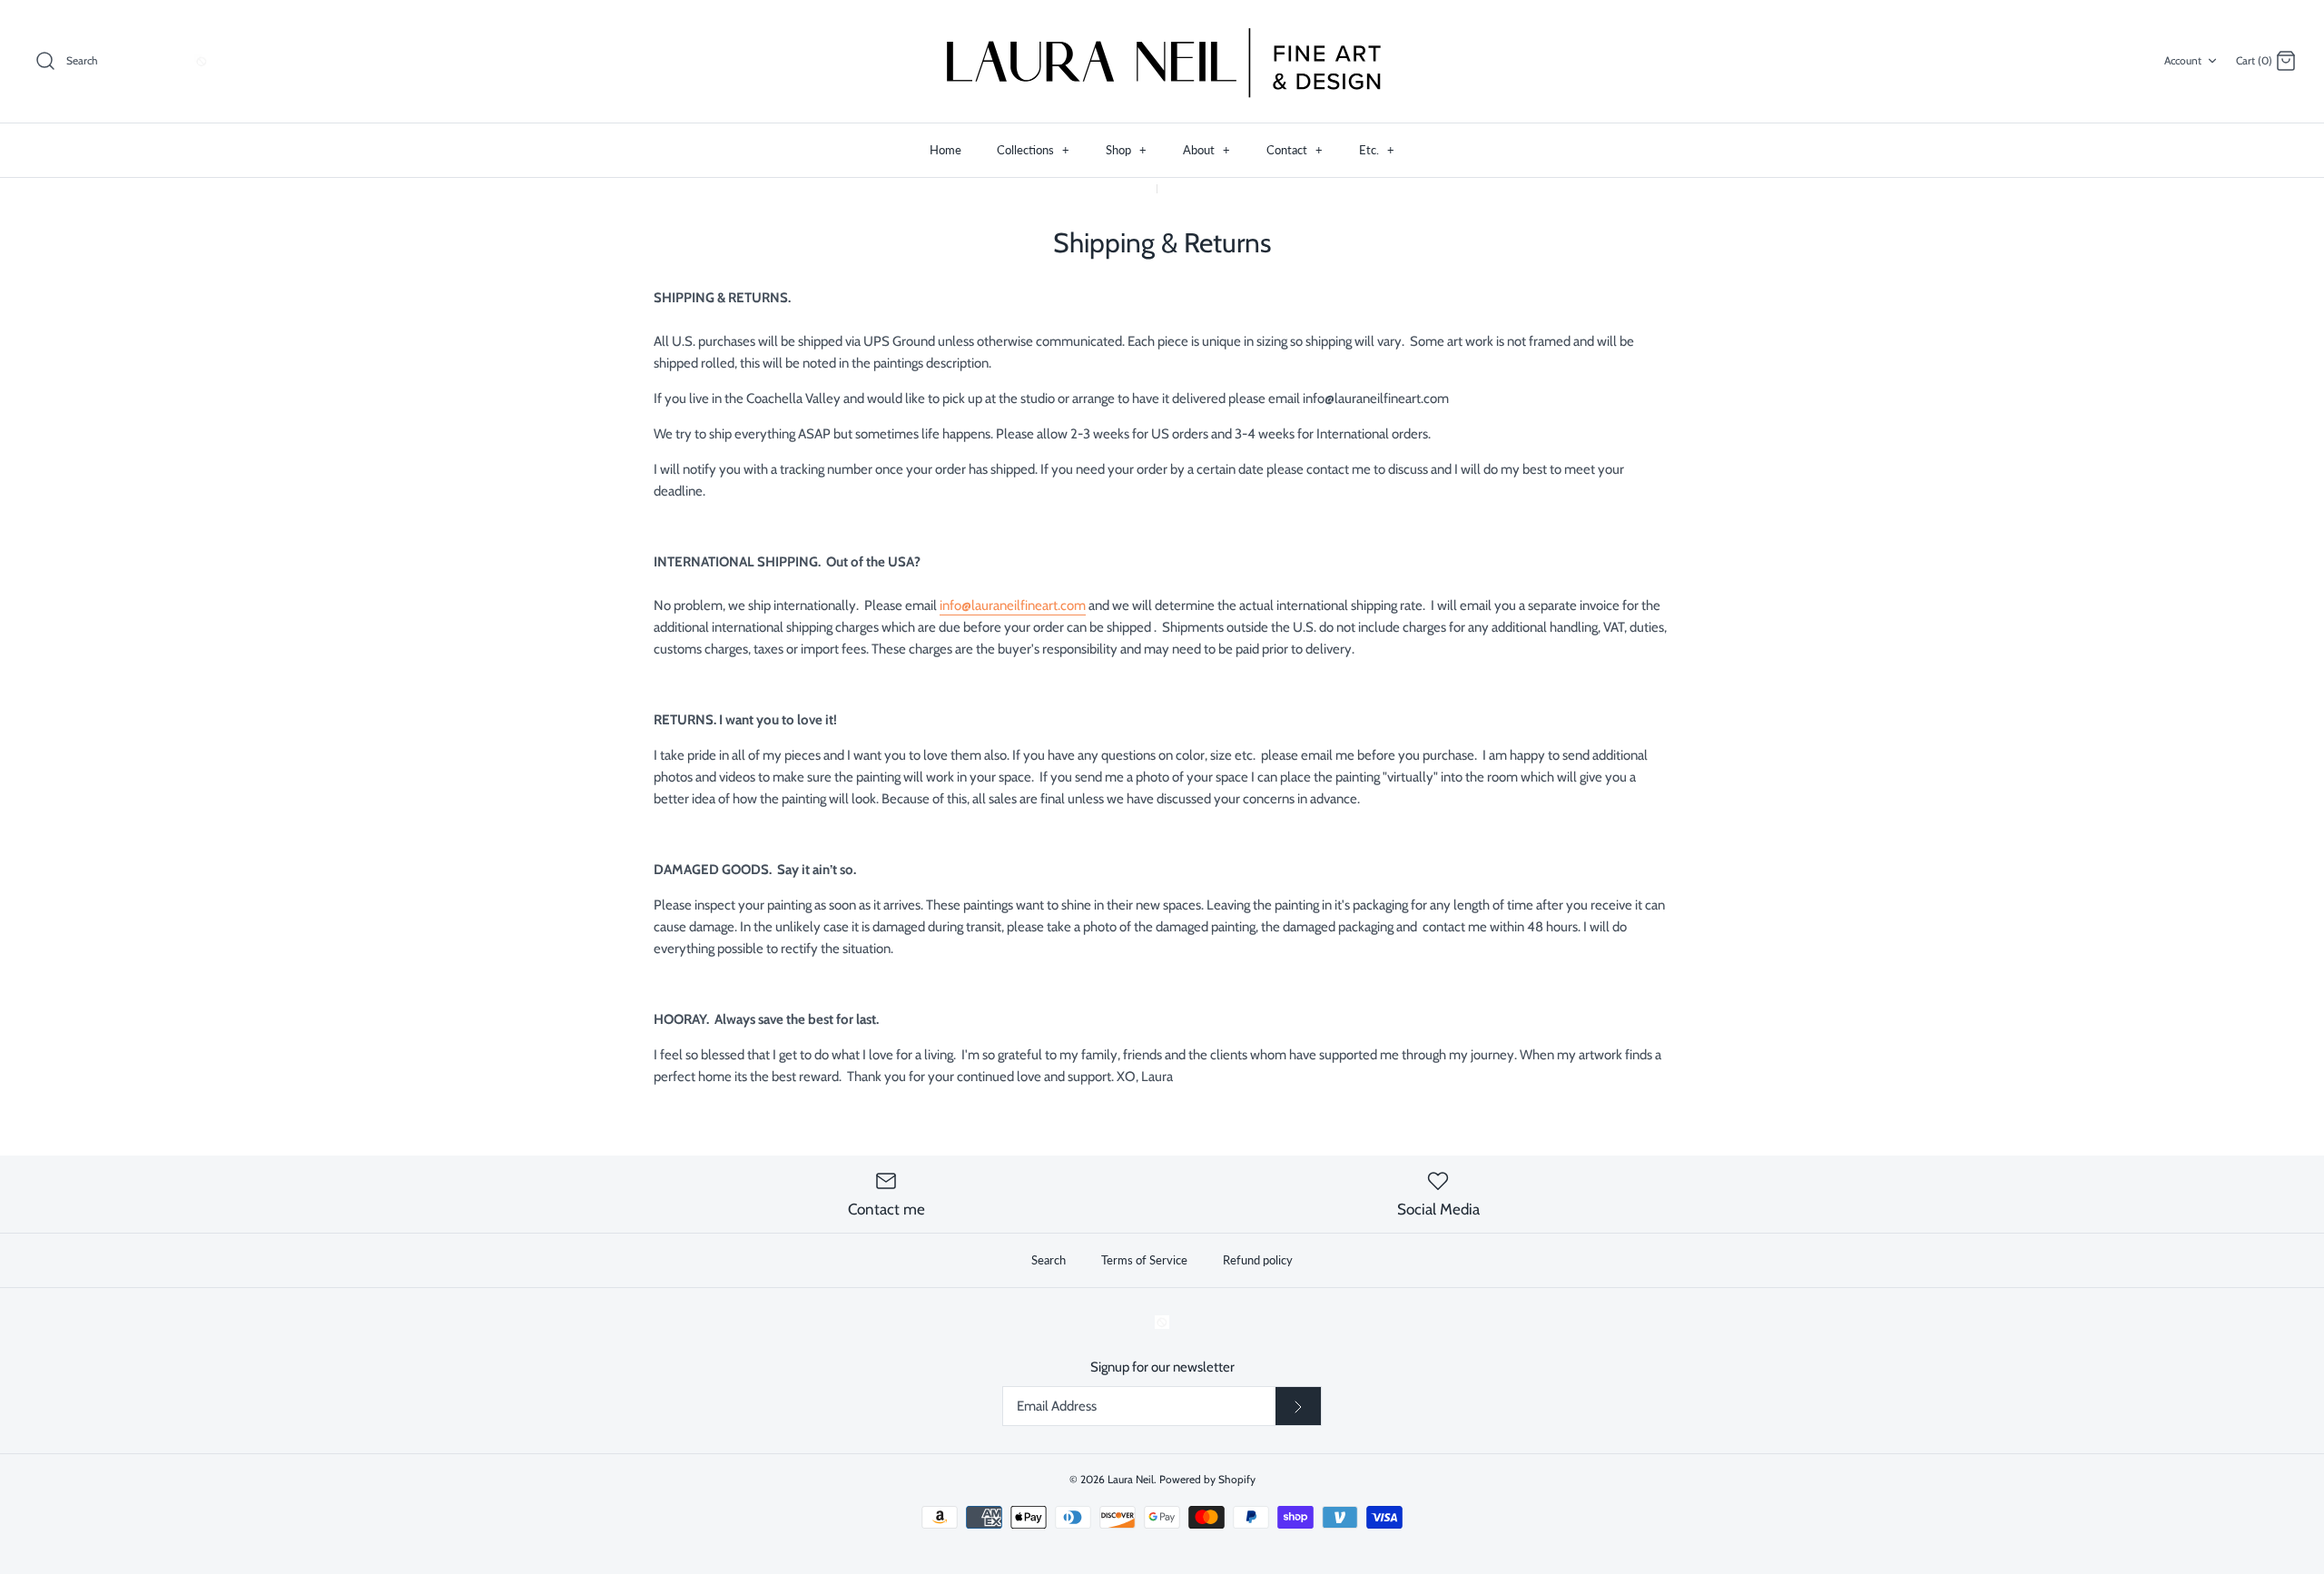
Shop (1126, 150)
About (1206, 150)
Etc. (1377, 150)
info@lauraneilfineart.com (1013, 605)
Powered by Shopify (1207, 1479)
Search (1049, 1260)
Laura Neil (1131, 1479)
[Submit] (1298, 1406)
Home (945, 150)
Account (2183, 60)
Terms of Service (1144, 1260)
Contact (1295, 150)
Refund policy (1258, 1260)
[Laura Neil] (1162, 61)
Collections (1033, 150)
